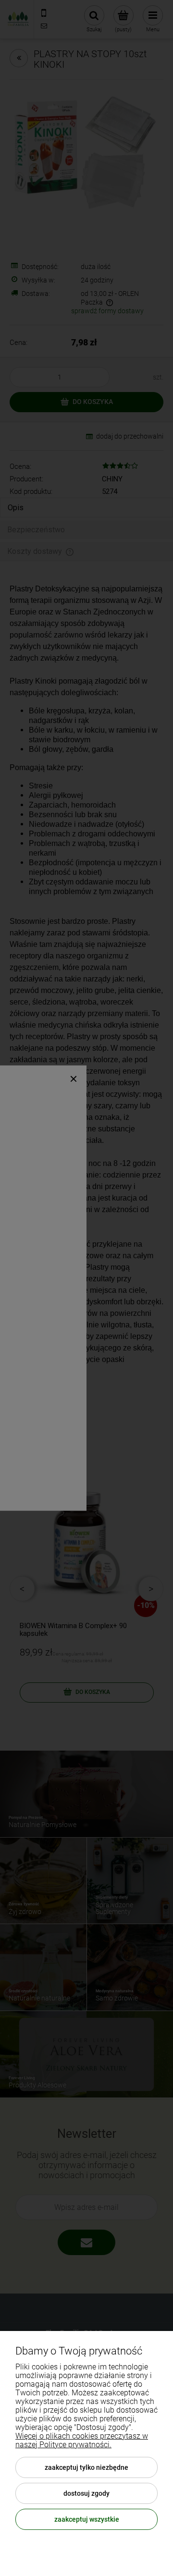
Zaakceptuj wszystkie (87, 2519)
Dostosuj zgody (86, 2493)
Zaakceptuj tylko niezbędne (86, 2467)
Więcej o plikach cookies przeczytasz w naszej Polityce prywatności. (82, 2440)
